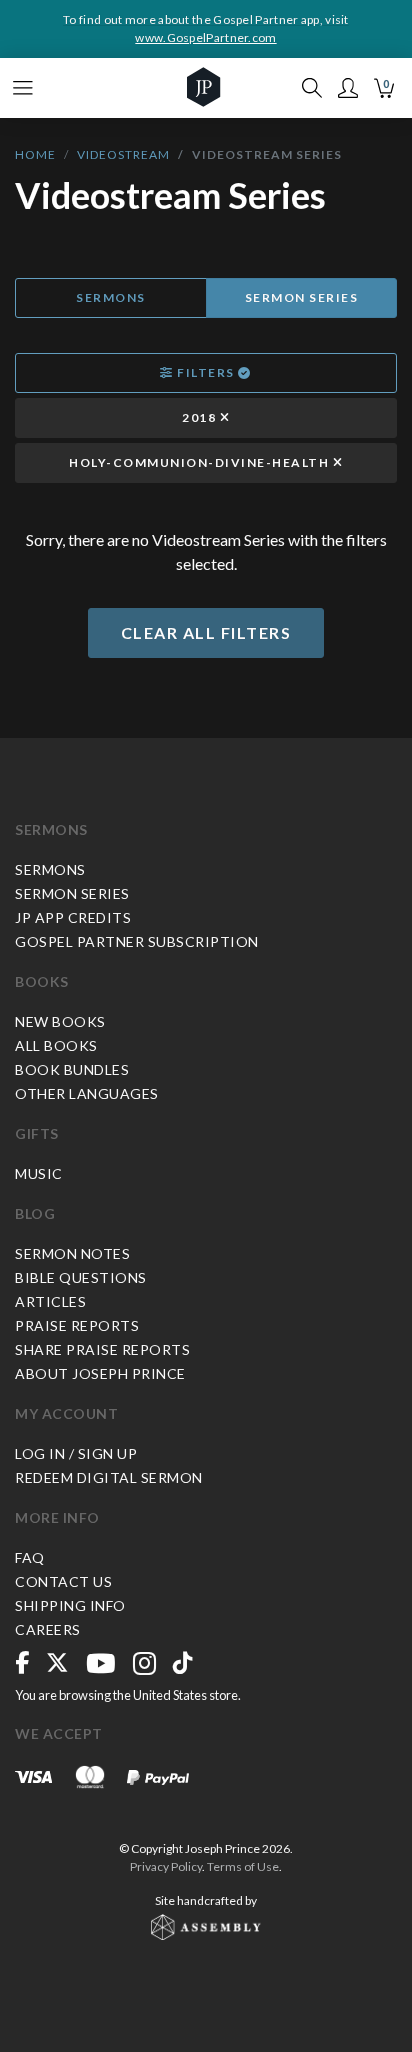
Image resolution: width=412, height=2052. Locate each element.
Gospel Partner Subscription (137, 941)
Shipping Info (70, 1605)
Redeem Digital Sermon (109, 1477)
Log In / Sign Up (76, 1453)
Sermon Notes (72, 1253)
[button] (348, 88)
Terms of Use (243, 1866)
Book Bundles (72, 1069)
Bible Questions (81, 1277)
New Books (60, 1021)
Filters (206, 372)
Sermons (111, 297)
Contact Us (63, 1581)
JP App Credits (73, 917)
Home (35, 154)
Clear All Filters (206, 632)
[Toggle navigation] (23, 88)
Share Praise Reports (102, 1349)
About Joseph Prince (100, 1373)
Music (39, 1173)
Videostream (123, 154)
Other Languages (87, 1093)
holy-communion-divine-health (201, 462)
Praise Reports (77, 1325)
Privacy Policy (166, 1866)
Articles (50, 1301)
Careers (48, 1629)
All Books (56, 1045)
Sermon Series (302, 297)
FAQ (30, 1557)
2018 (201, 417)
